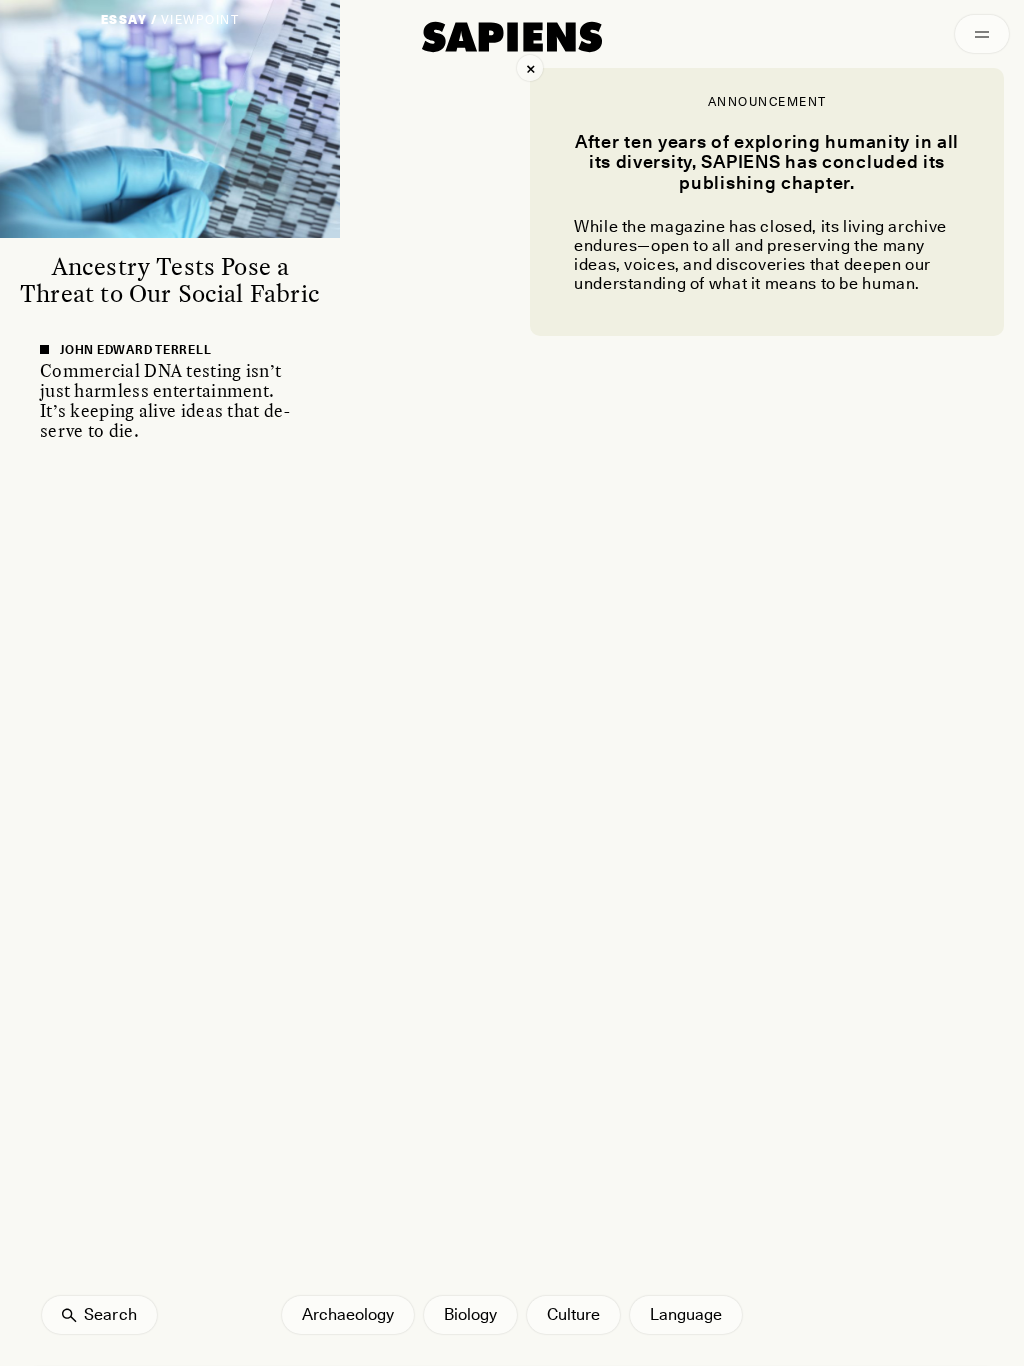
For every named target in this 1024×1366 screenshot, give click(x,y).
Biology (470, 1314)
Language (686, 1314)
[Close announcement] (530, 68)
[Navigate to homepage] (512, 37)
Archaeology (348, 1314)
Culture (573, 1314)
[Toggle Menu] (982, 34)
